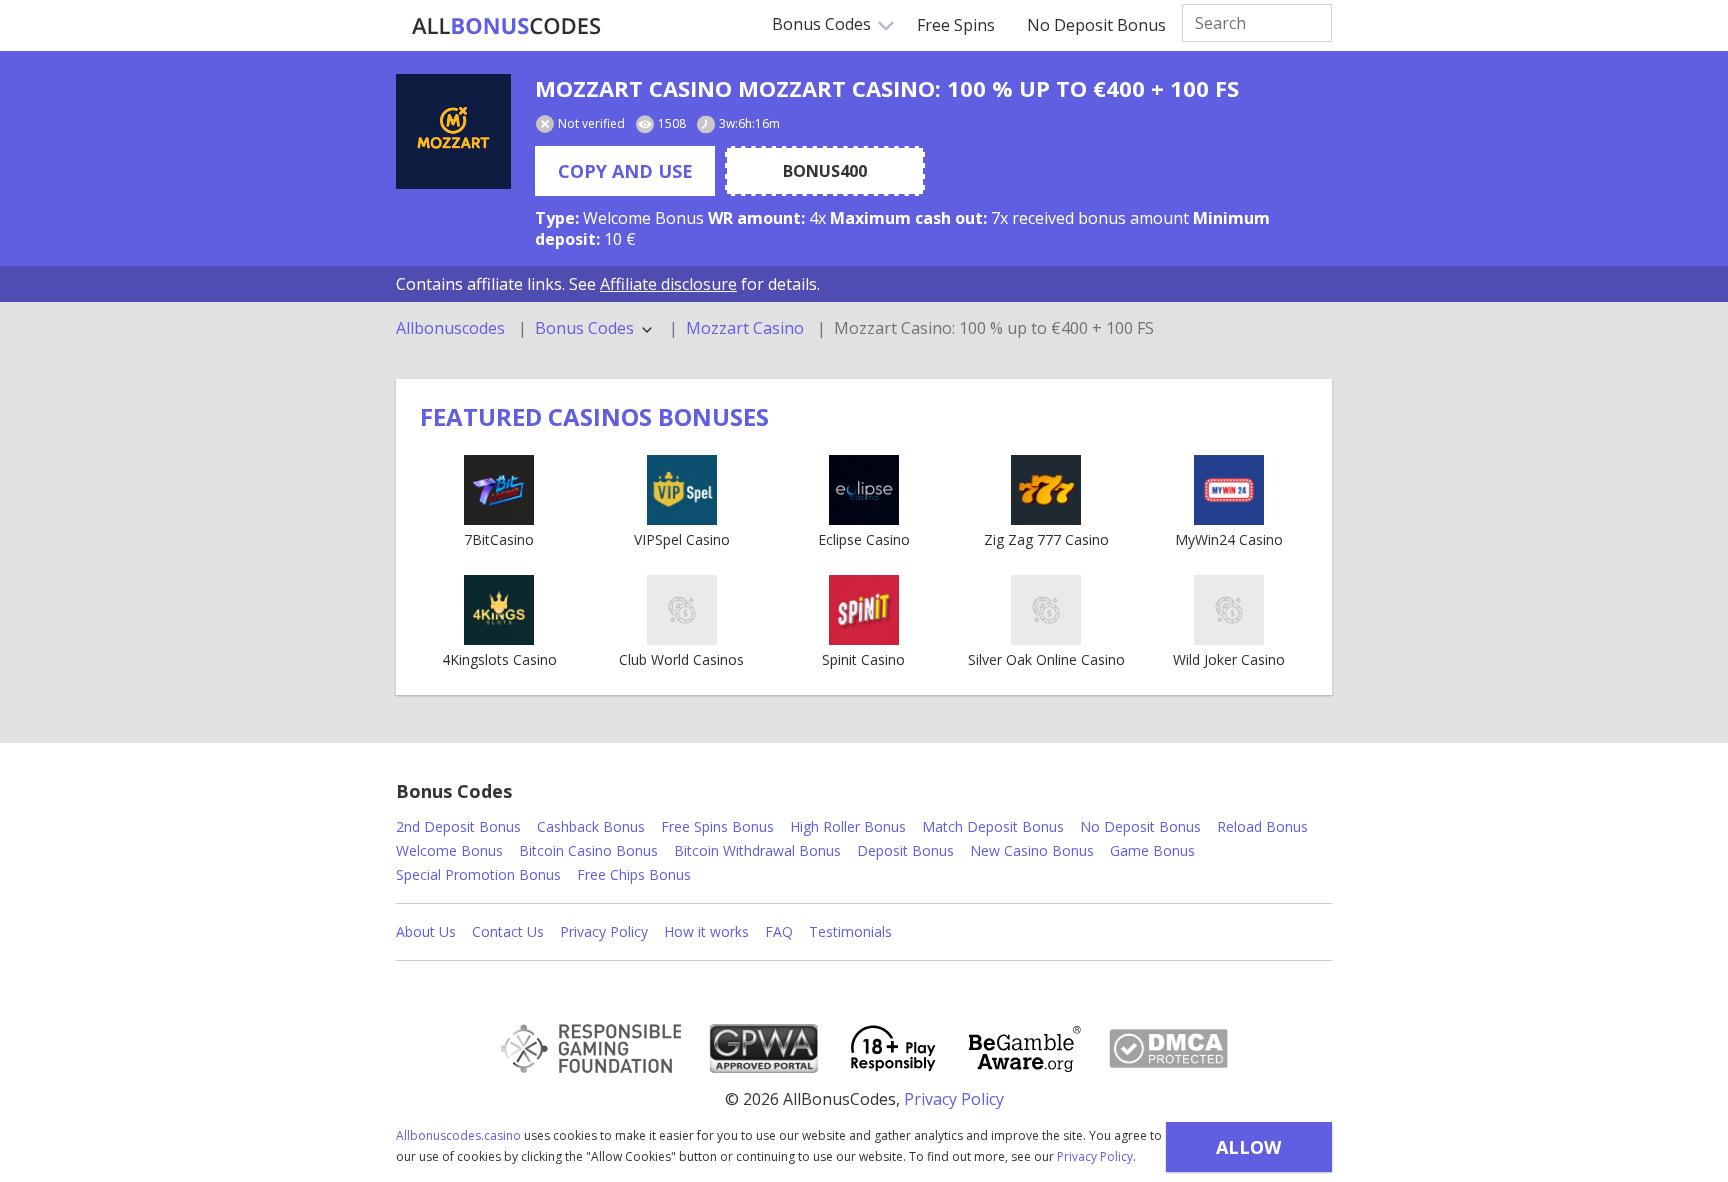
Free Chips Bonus (634, 874)
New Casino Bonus (1032, 850)
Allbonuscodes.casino (458, 1135)
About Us (426, 931)
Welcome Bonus (449, 850)
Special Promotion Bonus (478, 874)
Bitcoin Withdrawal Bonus (757, 850)
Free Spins (956, 25)
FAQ (779, 931)
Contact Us (508, 931)
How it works (706, 931)
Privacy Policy (1095, 1156)
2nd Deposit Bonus (458, 826)
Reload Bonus (1262, 826)
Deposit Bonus (905, 850)
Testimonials (850, 931)
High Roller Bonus (848, 826)
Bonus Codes (821, 24)
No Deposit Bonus (1096, 25)
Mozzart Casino (745, 328)
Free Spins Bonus (717, 826)
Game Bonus (1152, 850)
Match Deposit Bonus (993, 826)
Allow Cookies (1248, 1153)
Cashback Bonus (591, 826)
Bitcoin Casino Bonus (588, 850)
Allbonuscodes (450, 328)
